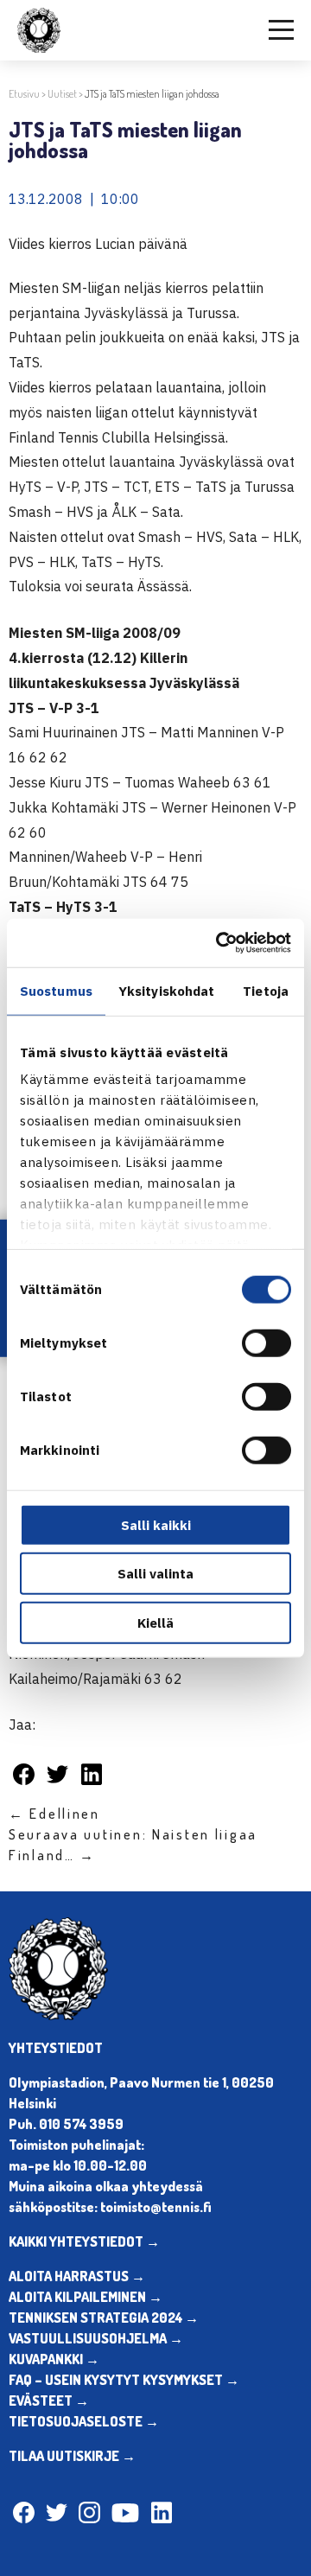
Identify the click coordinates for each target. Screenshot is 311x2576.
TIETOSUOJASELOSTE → (84, 2421)
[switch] (267, 1342)
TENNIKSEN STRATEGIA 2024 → (104, 2318)
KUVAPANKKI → (54, 2359)
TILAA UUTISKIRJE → (72, 2456)
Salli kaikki (156, 1524)
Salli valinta (155, 1574)
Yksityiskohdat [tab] (166, 990)
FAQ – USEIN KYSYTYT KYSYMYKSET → (124, 2380)
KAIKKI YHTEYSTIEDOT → (84, 2241)
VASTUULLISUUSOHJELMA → (96, 2338)
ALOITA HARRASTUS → (77, 2276)
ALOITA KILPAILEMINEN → (86, 2297)
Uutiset (62, 94)
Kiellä (155, 1622)
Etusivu (24, 94)
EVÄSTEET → (49, 2401)
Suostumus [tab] (56, 990)
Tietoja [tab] (266, 990)
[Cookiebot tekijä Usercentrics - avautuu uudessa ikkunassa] (219, 943)
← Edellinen (54, 1814)
